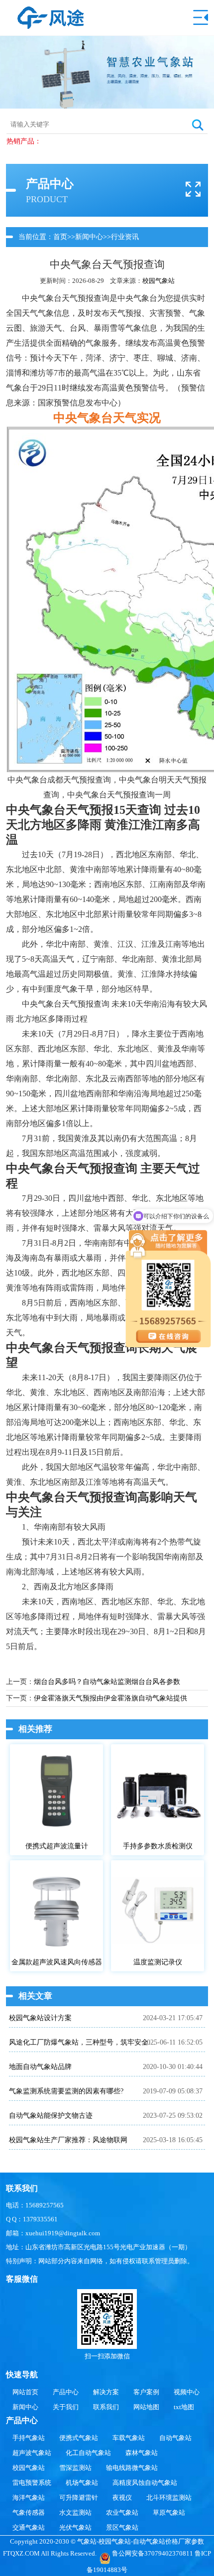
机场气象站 (82, 2483)
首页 (60, 237)
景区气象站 (122, 2527)
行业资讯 (125, 237)
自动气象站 (175, 2438)
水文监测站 (75, 2512)
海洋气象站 (29, 2498)
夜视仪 (122, 2498)
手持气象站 (29, 2438)
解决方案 (106, 2392)
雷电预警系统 (32, 2483)
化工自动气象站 (88, 2453)
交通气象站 (29, 2527)
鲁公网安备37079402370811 (153, 2553)
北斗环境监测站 (169, 2498)
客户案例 (146, 2392)
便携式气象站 (79, 2438)
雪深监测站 (75, 2468)
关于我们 (66, 2407)
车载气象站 (129, 2438)
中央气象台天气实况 (107, 418)
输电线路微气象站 (132, 2468)
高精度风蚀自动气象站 (145, 2483)
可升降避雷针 (79, 2498)
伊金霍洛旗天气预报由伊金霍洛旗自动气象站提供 (110, 1698)
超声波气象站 (32, 2453)
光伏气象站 (75, 2527)
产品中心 (66, 2392)
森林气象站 (142, 2453)
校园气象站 (159, 281)
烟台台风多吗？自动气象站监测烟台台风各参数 (107, 1682)
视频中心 (187, 2392)
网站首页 (25, 2392)
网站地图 (146, 2407)
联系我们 (106, 2407)
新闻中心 (89, 237)
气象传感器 (29, 2512)
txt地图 (184, 2407)
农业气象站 (122, 2512)
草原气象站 (169, 2512)
